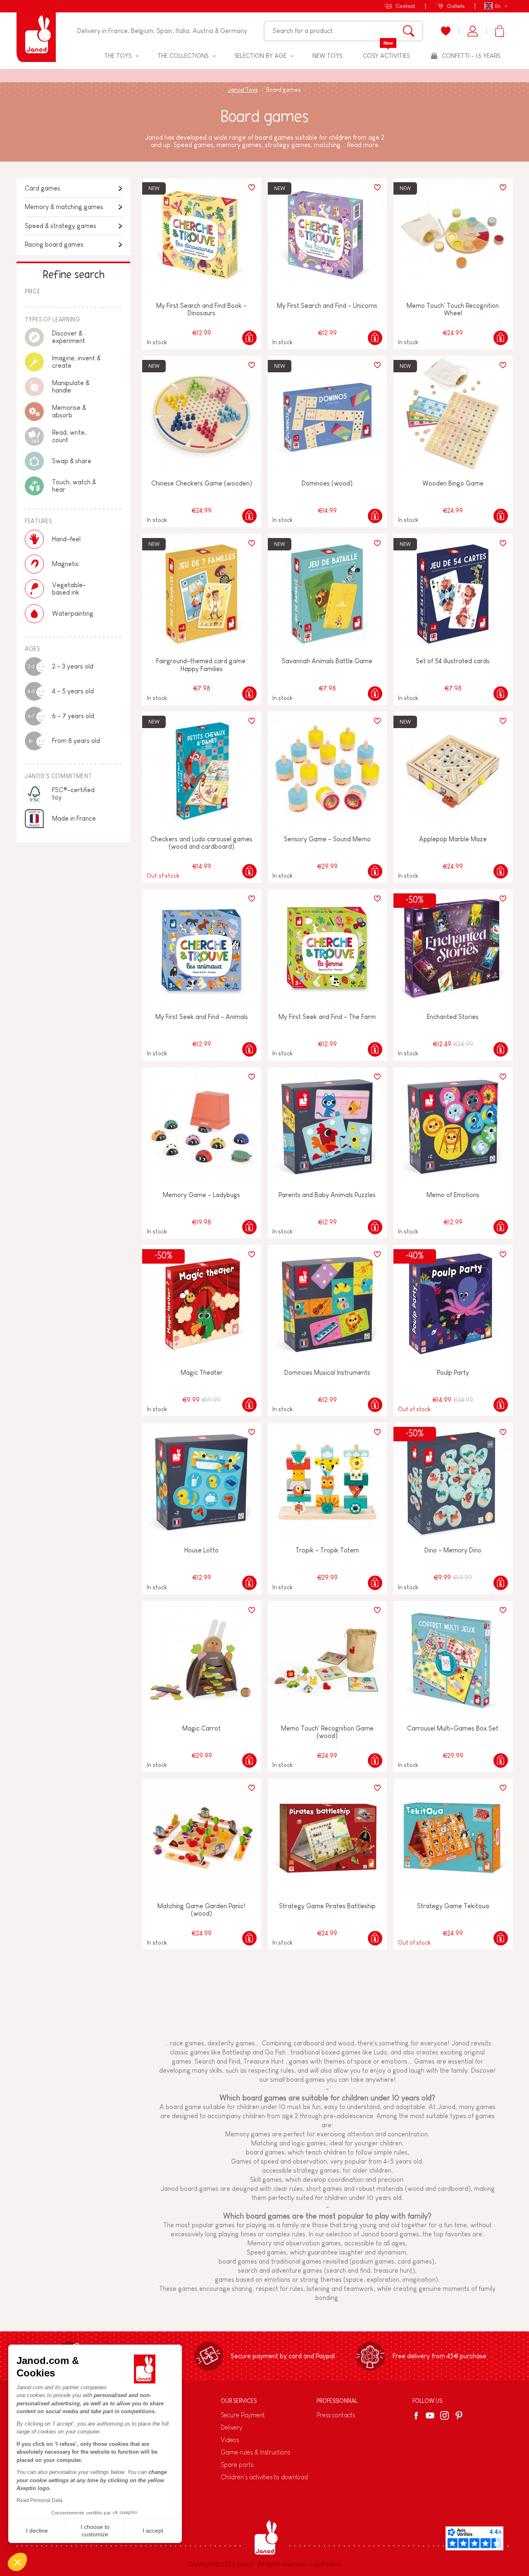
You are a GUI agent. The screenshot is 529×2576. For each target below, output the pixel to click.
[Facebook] (418, 2416)
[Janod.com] (36, 31)
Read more (363, 145)
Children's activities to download (264, 2477)
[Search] (409, 31)
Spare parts (237, 2465)
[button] (17, 2562)
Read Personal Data (39, 2500)
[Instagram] (444, 2415)
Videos (230, 2440)
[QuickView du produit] (249, 338)
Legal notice (326, 2564)
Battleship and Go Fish (254, 2052)
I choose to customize (95, 2531)
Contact (405, 6)
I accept (153, 2531)
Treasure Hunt (264, 2061)
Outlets (456, 6)
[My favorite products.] (446, 31)
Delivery (231, 2427)
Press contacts (336, 2415)
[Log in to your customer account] (473, 31)
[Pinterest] (459, 2415)
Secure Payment (243, 2415)
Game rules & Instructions (255, 2452)
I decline (37, 2531)
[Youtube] (430, 2415)
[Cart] (499, 31)
